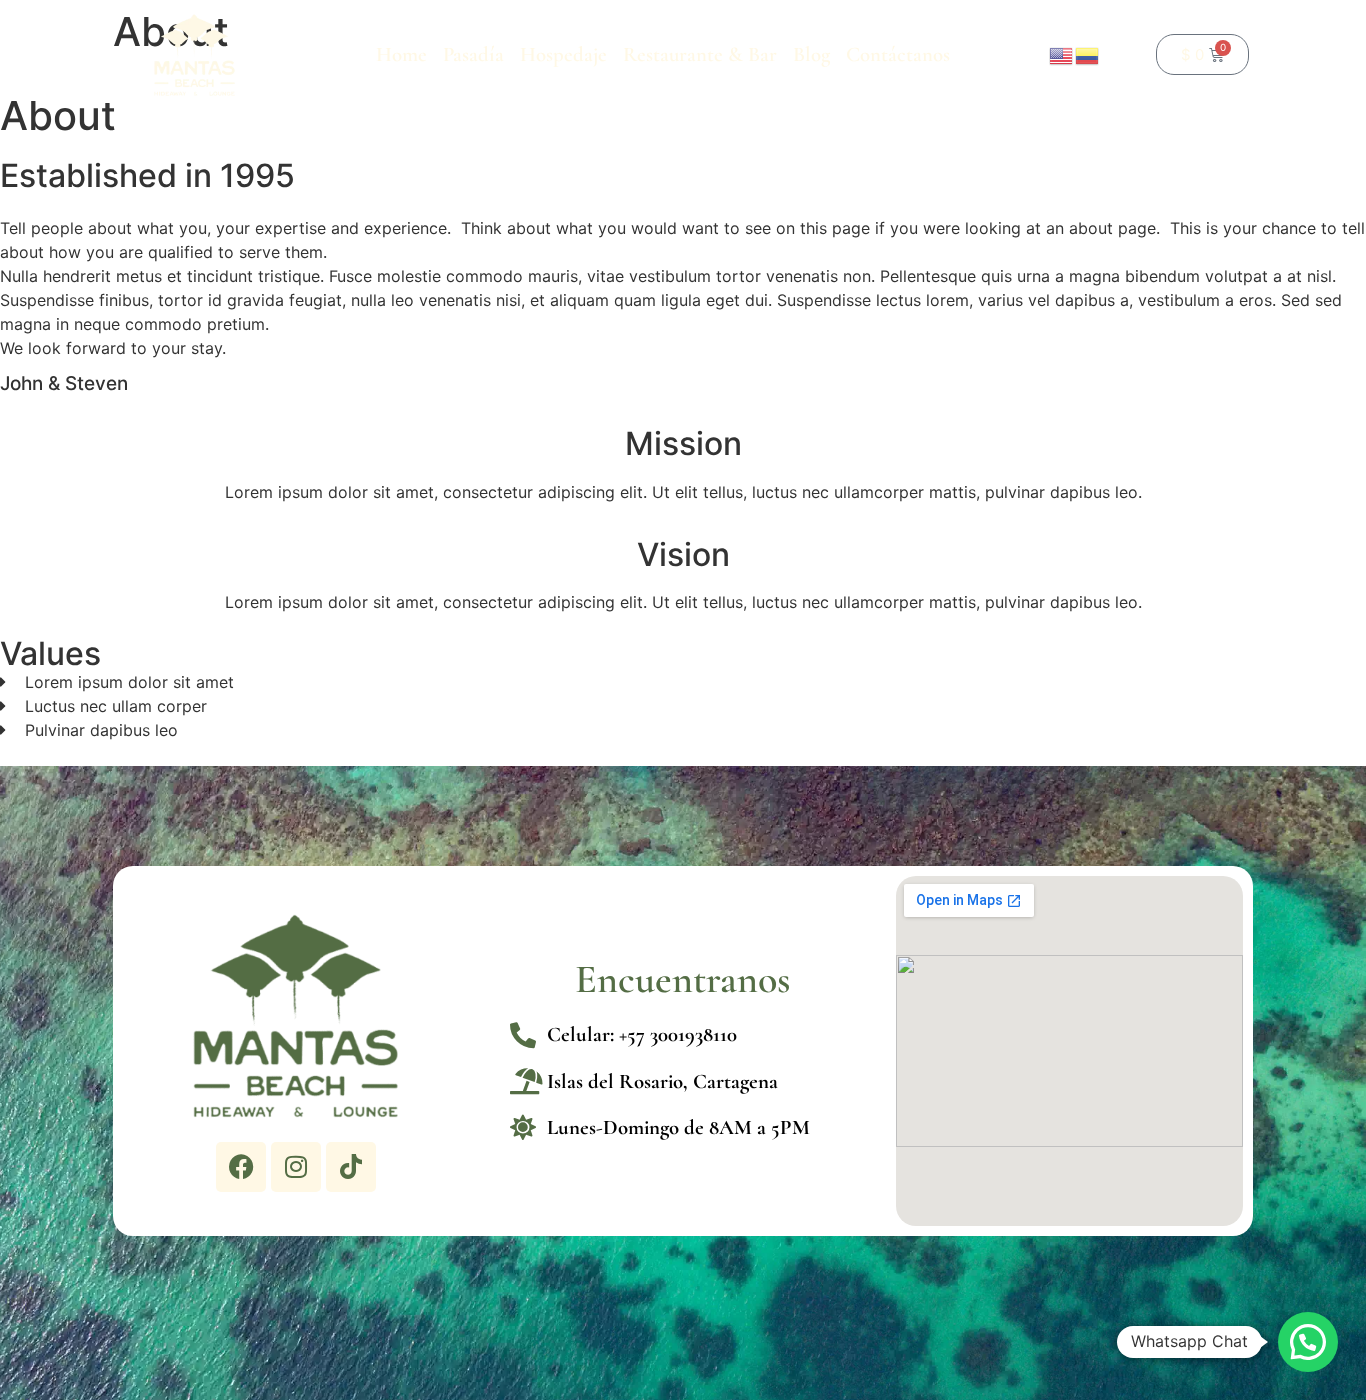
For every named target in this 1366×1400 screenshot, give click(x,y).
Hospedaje (563, 54)
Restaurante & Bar (700, 54)
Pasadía (473, 54)
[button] (1308, 1342)
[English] (1062, 54)
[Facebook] (241, 1167)
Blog (811, 54)
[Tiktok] (351, 1167)
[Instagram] (296, 1167)
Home (401, 54)
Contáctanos (898, 54)
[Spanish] (1088, 54)
